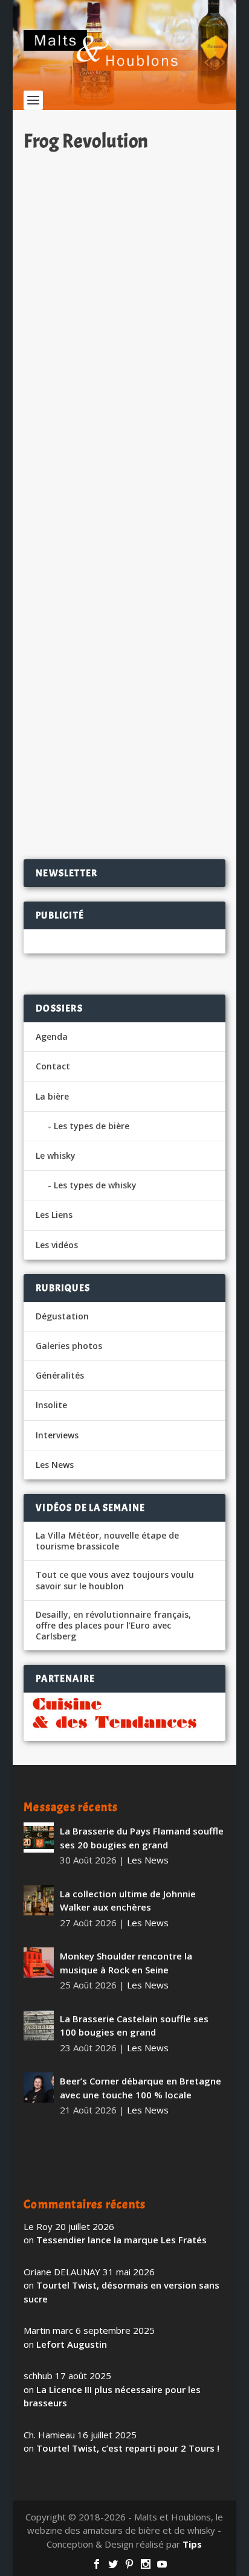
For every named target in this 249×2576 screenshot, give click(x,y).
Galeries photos (69, 1346)
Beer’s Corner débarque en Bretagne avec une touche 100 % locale (141, 2088)
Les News (165, 331)
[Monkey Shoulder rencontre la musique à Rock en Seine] (39, 1962)
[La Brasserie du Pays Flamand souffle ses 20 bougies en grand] (39, 1837)
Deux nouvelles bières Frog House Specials (120, 304)
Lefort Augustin (72, 2344)
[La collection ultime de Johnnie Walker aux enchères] (39, 1900)
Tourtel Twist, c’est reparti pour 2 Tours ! (128, 2448)
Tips (192, 2544)
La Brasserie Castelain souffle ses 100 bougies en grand (134, 2026)
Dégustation (62, 1316)
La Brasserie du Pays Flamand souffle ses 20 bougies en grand (142, 1838)
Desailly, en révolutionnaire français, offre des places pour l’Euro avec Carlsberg (113, 1626)
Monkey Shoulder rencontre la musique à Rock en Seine (126, 1963)
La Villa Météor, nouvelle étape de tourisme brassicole (107, 1541)
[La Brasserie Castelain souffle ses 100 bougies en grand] (39, 2025)
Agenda (52, 1036)
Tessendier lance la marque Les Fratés (121, 2240)
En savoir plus (168, 428)
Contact (53, 1066)
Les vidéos (57, 1245)
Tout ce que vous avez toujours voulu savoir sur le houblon (115, 1580)
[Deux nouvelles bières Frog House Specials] (124, 219)
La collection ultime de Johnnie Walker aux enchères (128, 1901)
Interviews (57, 1435)
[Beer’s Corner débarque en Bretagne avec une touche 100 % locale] (39, 2087)
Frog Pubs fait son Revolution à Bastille (113, 687)
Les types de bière (92, 1126)
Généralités (60, 1375)
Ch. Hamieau (71, 331)
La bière (52, 1096)
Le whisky (56, 1155)
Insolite (51, 1405)
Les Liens (54, 1215)
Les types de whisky (95, 1185)
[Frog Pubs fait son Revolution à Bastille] (124, 562)
